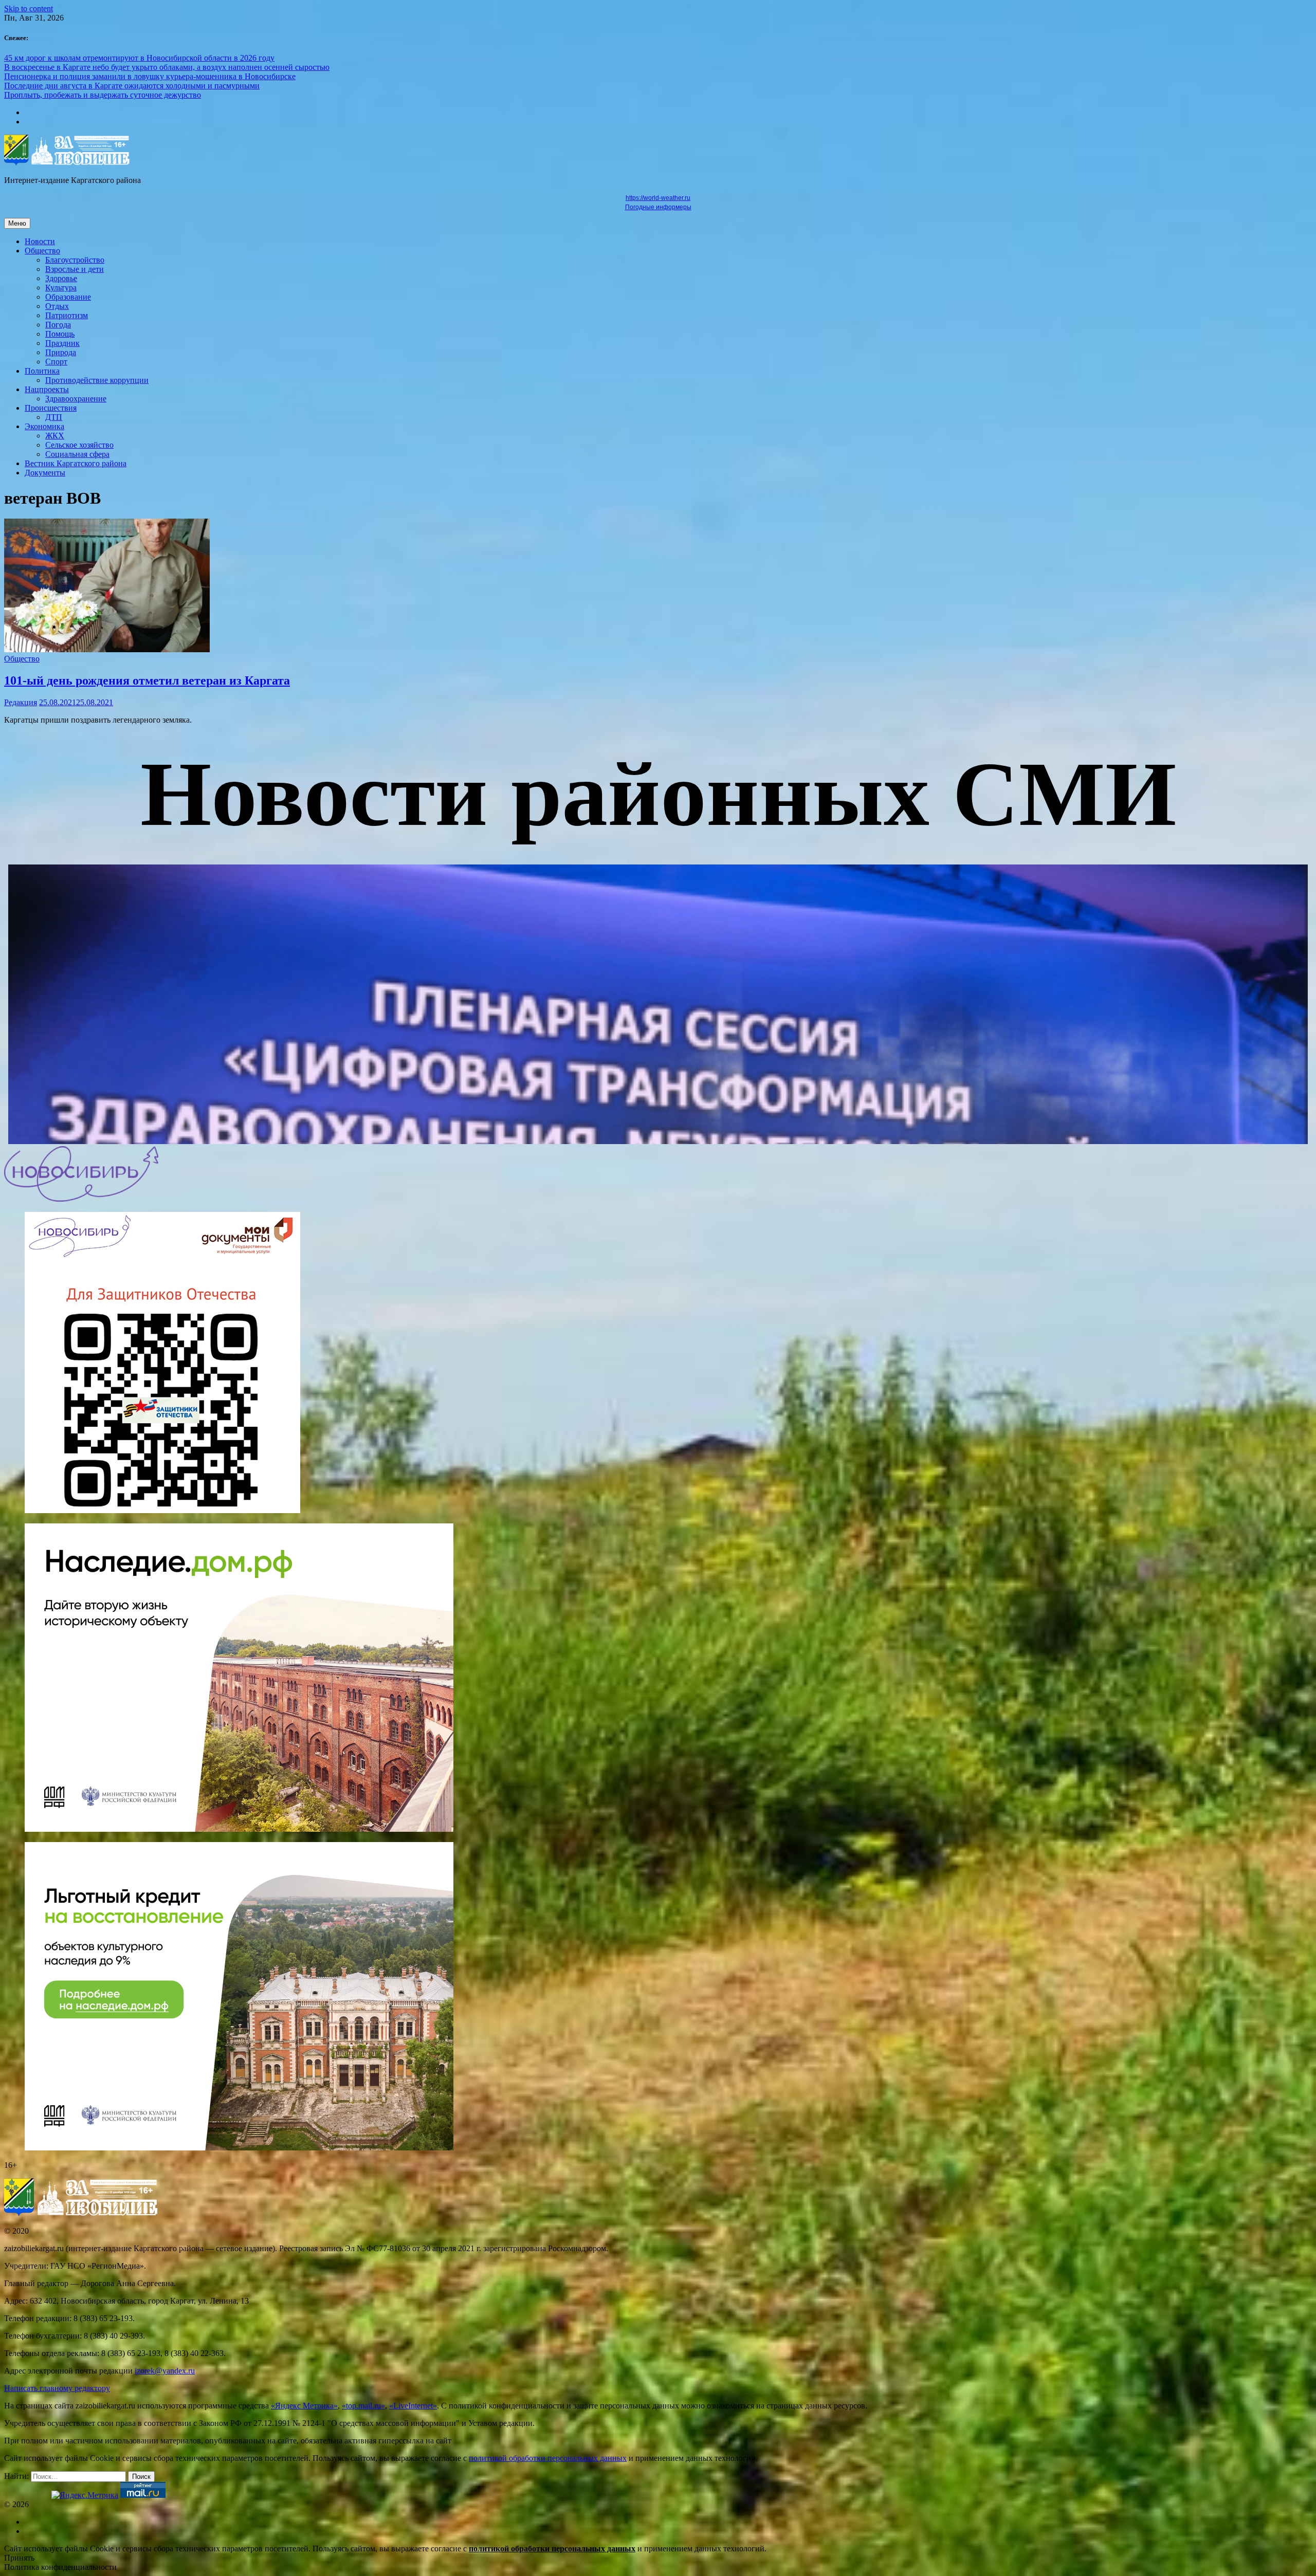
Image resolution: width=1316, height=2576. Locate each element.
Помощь (60, 334)
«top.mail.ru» (363, 2406)
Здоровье (61, 278)
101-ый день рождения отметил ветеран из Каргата (147, 680)
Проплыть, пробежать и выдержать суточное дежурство (103, 95)
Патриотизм (67, 315)
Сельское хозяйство (79, 445)
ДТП (54, 417)
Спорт (56, 362)
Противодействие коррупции (97, 380)
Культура (61, 288)
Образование (68, 297)
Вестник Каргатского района (76, 463)
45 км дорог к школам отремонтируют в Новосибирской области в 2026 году (139, 58)
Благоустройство (75, 260)
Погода (58, 325)
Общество (42, 251)
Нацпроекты (47, 389)
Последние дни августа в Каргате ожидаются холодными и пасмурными (132, 86)
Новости (40, 241)
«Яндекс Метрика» (304, 2406)
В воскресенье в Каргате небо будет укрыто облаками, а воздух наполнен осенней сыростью (167, 67)
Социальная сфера (77, 454)
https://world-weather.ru (658, 198)
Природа (61, 352)
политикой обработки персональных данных (548, 2458)
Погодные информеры (658, 207)
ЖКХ (55, 436)
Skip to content (29, 8)
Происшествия (51, 408)
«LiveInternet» (413, 2406)
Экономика (44, 426)
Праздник (62, 343)
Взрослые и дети (75, 269)
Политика (42, 371)
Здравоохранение (76, 399)
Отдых (57, 306)
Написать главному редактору (57, 2388)
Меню (17, 223)
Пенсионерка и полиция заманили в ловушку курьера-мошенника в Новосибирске (150, 76)
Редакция (21, 702)
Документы (45, 473)
